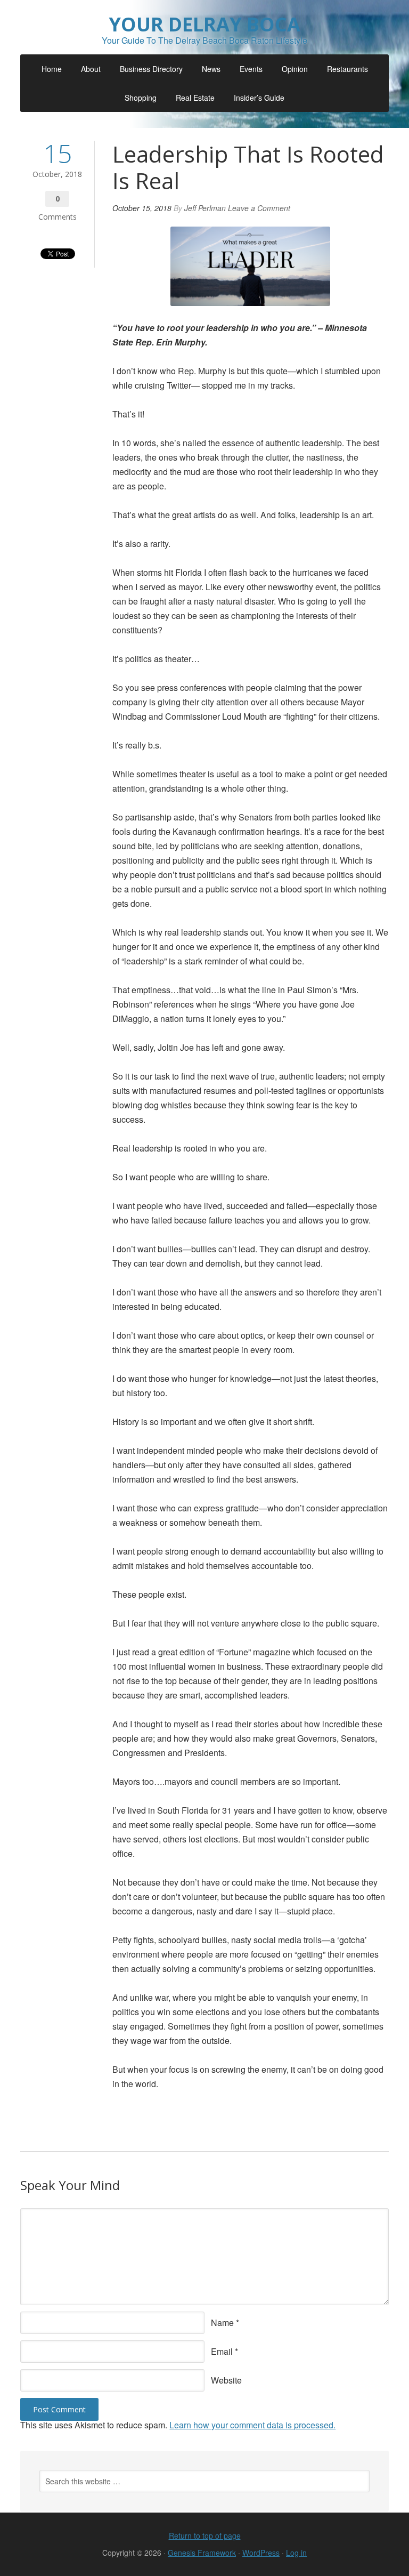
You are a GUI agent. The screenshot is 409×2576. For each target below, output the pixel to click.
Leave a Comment (259, 208)
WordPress (261, 2553)
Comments (58, 217)
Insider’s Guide (259, 98)
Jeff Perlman (205, 208)
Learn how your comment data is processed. (252, 2425)
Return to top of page (205, 2535)
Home (52, 69)
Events (251, 69)
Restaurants (347, 69)
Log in (296, 2553)
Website (226, 2380)
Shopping (141, 98)
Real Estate (195, 98)
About (91, 69)
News (211, 69)
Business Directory (151, 69)
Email (222, 2351)
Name (222, 2323)
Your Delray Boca (204, 24)
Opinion (295, 69)
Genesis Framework (202, 2553)
